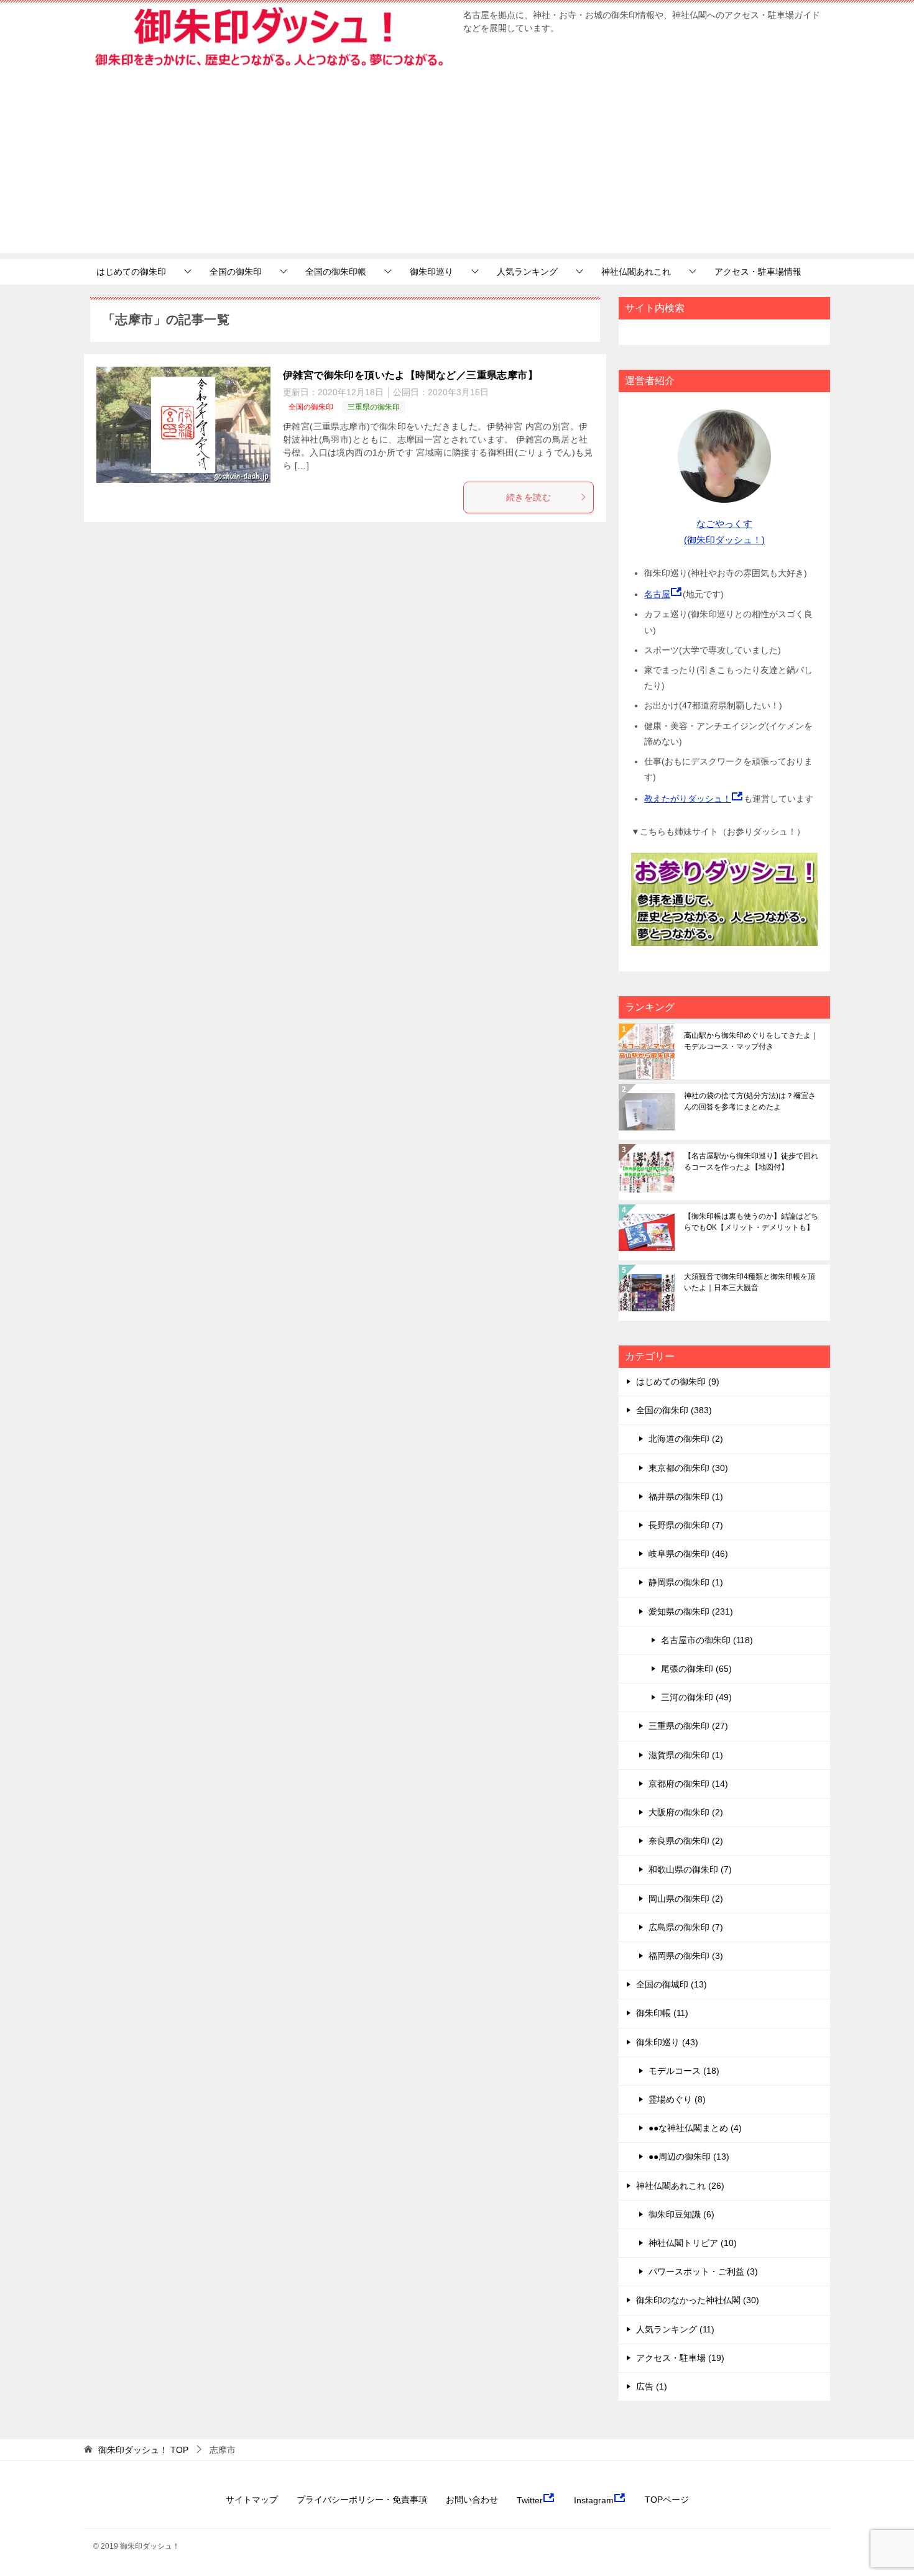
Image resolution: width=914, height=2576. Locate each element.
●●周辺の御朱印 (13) (689, 2157)
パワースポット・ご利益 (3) (703, 2271)
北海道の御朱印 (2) (686, 1439)
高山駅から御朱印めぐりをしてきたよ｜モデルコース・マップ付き (751, 1041)
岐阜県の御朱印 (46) (688, 1554)
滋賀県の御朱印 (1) (686, 1755)
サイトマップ (252, 2500)
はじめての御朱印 (131, 272)
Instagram (594, 2500)
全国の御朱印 (236, 272)
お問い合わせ (472, 2500)
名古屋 (657, 594)
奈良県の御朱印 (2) (686, 1841)
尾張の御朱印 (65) (696, 1669)
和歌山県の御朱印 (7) (690, 1869)
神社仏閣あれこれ (636, 272)
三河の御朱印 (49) (696, 1697)
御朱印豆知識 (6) (681, 2214)
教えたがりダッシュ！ (688, 799)
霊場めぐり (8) (677, 2099)
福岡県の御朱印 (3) (686, 1956)
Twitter (530, 2500)
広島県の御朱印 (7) (686, 1927)
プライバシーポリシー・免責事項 (362, 2500)
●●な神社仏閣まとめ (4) (695, 2128)
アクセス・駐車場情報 (758, 272)
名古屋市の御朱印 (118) (707, 1640)
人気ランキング (527, 272)
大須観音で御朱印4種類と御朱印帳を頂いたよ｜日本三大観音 (750, 1282)
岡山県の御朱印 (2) (686, 1899)
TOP (143, 2450)
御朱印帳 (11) (662, 2013)
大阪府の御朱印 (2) (686, 1812)
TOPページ (667, 2500)
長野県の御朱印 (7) (686, 1525)
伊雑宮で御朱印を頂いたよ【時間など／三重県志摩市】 (410, 375)
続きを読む (529, 497)
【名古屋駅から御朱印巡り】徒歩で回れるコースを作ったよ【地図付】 (751, 1162)
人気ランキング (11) (675, 2329)
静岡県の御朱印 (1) (686, 1582)
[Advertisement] (457, 166)
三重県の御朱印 (374, 407)
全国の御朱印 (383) (674, 1410)
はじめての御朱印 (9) (678, 1382)
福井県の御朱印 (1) (686, 1497)
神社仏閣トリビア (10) (693, 2243)
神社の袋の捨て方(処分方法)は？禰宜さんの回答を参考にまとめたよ (750, 1101)
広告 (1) (652, 2386)
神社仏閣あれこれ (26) (680, 2186)
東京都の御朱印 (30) (688, 1468)
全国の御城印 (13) (672, 1984)
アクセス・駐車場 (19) (680, 2358)
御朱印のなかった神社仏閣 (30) (698, 2300)
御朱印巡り (432, 272)
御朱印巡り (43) (667, 2042)
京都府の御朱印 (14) (688, 1784)
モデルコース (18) (684, 2071)
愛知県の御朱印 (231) (691, 1611)
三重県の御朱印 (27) (688, 1726)
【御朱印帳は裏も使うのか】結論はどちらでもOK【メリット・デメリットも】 (751, 1222)
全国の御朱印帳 (336, 272)
